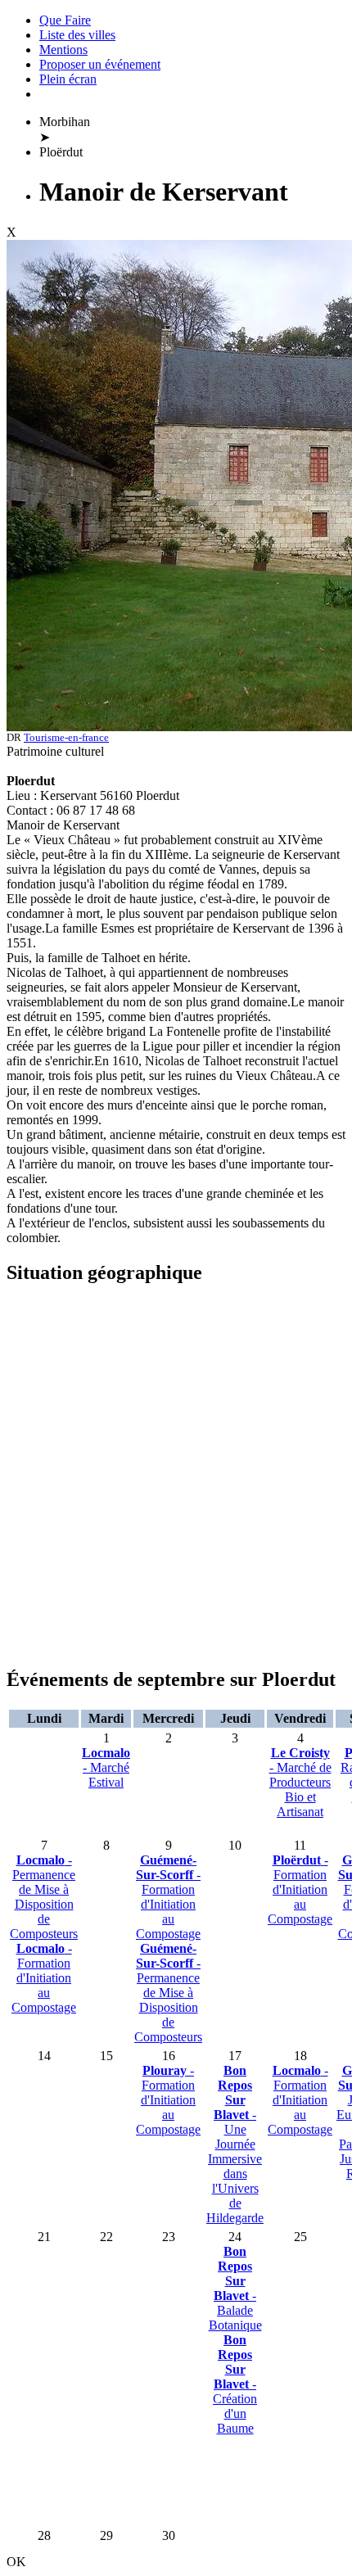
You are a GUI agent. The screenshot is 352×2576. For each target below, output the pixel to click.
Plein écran (68, 79)
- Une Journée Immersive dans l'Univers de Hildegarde (235, 2144)
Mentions (63, 50)
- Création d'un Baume (235, 2384)
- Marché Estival (106, 1767)
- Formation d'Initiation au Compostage (44, 1978)
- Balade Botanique (235, 2288)
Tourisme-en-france (66, 737)
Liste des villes (77, 35)
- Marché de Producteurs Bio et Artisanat (300, 1782)
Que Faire (65, 20)
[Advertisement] (176, 1476)
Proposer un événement (100, 64)
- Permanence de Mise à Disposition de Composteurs (44, 1897)
